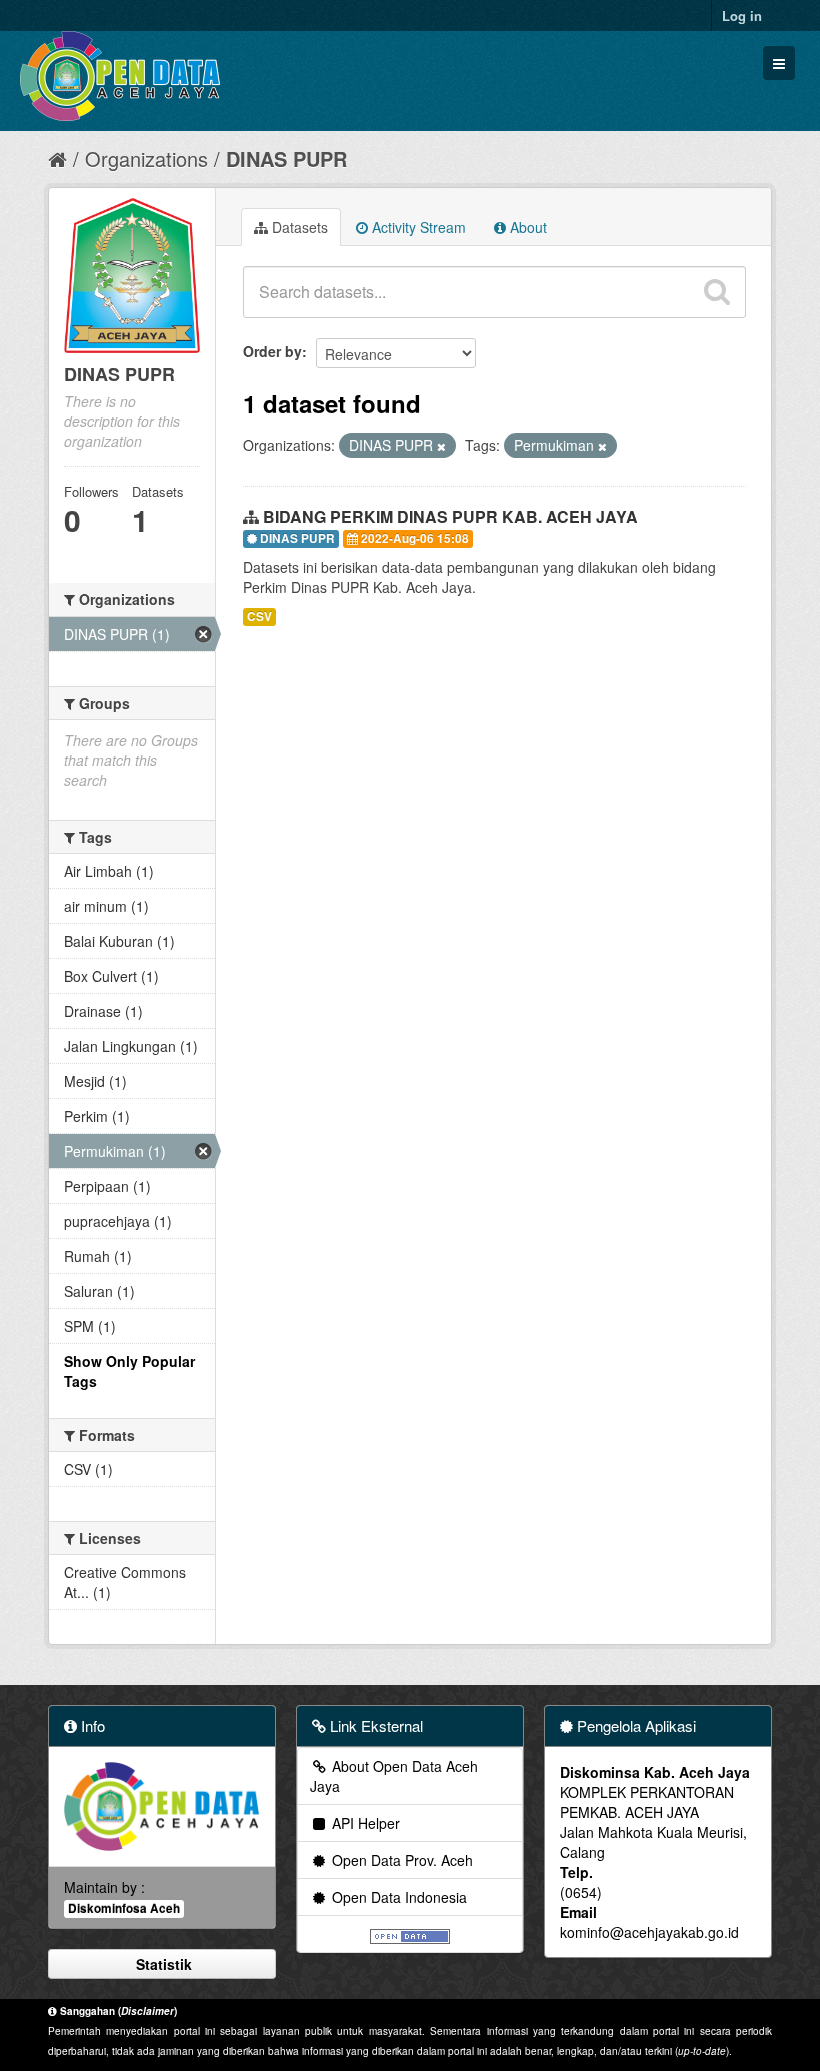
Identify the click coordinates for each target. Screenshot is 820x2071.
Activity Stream (417, 227)
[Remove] (441, 446)
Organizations (146, 158)
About (526, 227)
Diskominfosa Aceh (124, 1908)
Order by (272, 351)
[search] (717, 292)
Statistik (162, 1964)
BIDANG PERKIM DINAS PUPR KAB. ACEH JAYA (450, 516)
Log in (742, 15)
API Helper (364, 1823)
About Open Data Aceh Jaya (394, 1776)
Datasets (298, 227)
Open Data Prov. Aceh (400, 1860)
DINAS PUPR (286, 158)
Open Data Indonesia (397, 1897)
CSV (259, 616)
